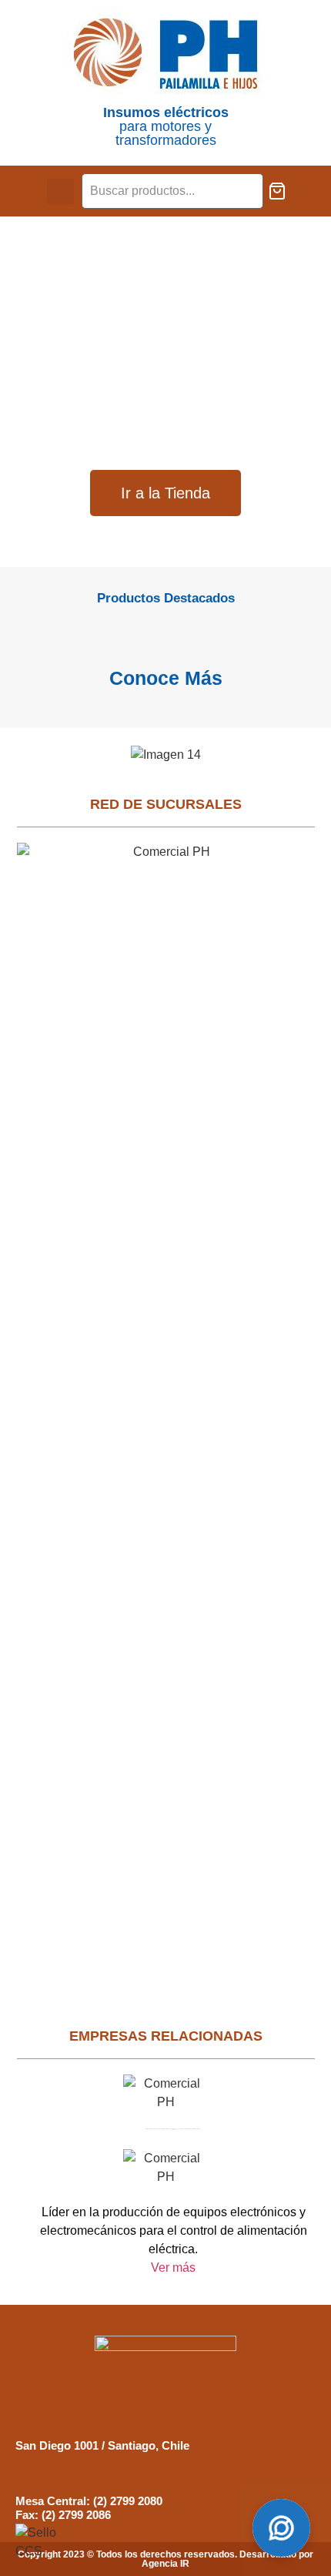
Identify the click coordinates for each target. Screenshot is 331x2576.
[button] (60, 191)
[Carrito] (277, 191)
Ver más (173, 2267)
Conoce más (166, 678)
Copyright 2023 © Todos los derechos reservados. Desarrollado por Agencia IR (165, 2559)
